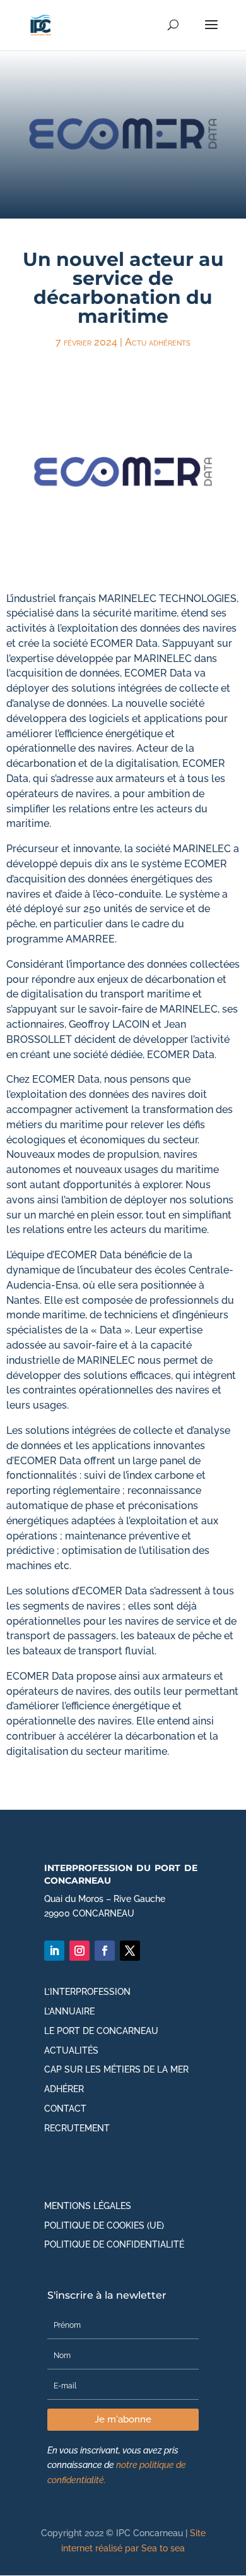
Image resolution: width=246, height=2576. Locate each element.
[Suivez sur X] (130, 1951)
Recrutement (77, 2128)
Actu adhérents (158, 342)
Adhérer (64, 2089)
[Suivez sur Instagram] (79, 1951)
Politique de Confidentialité (114, 2244)
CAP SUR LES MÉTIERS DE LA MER (116, 2069)
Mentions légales (88, 2206)
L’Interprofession (87, 1992)
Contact (65, 2109)
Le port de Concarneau (101, 2031)
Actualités (71, 2050)
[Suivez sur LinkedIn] (54, 1951)
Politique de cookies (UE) (104, 2225)
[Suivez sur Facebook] (105, 1951)
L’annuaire (69, 2011)
